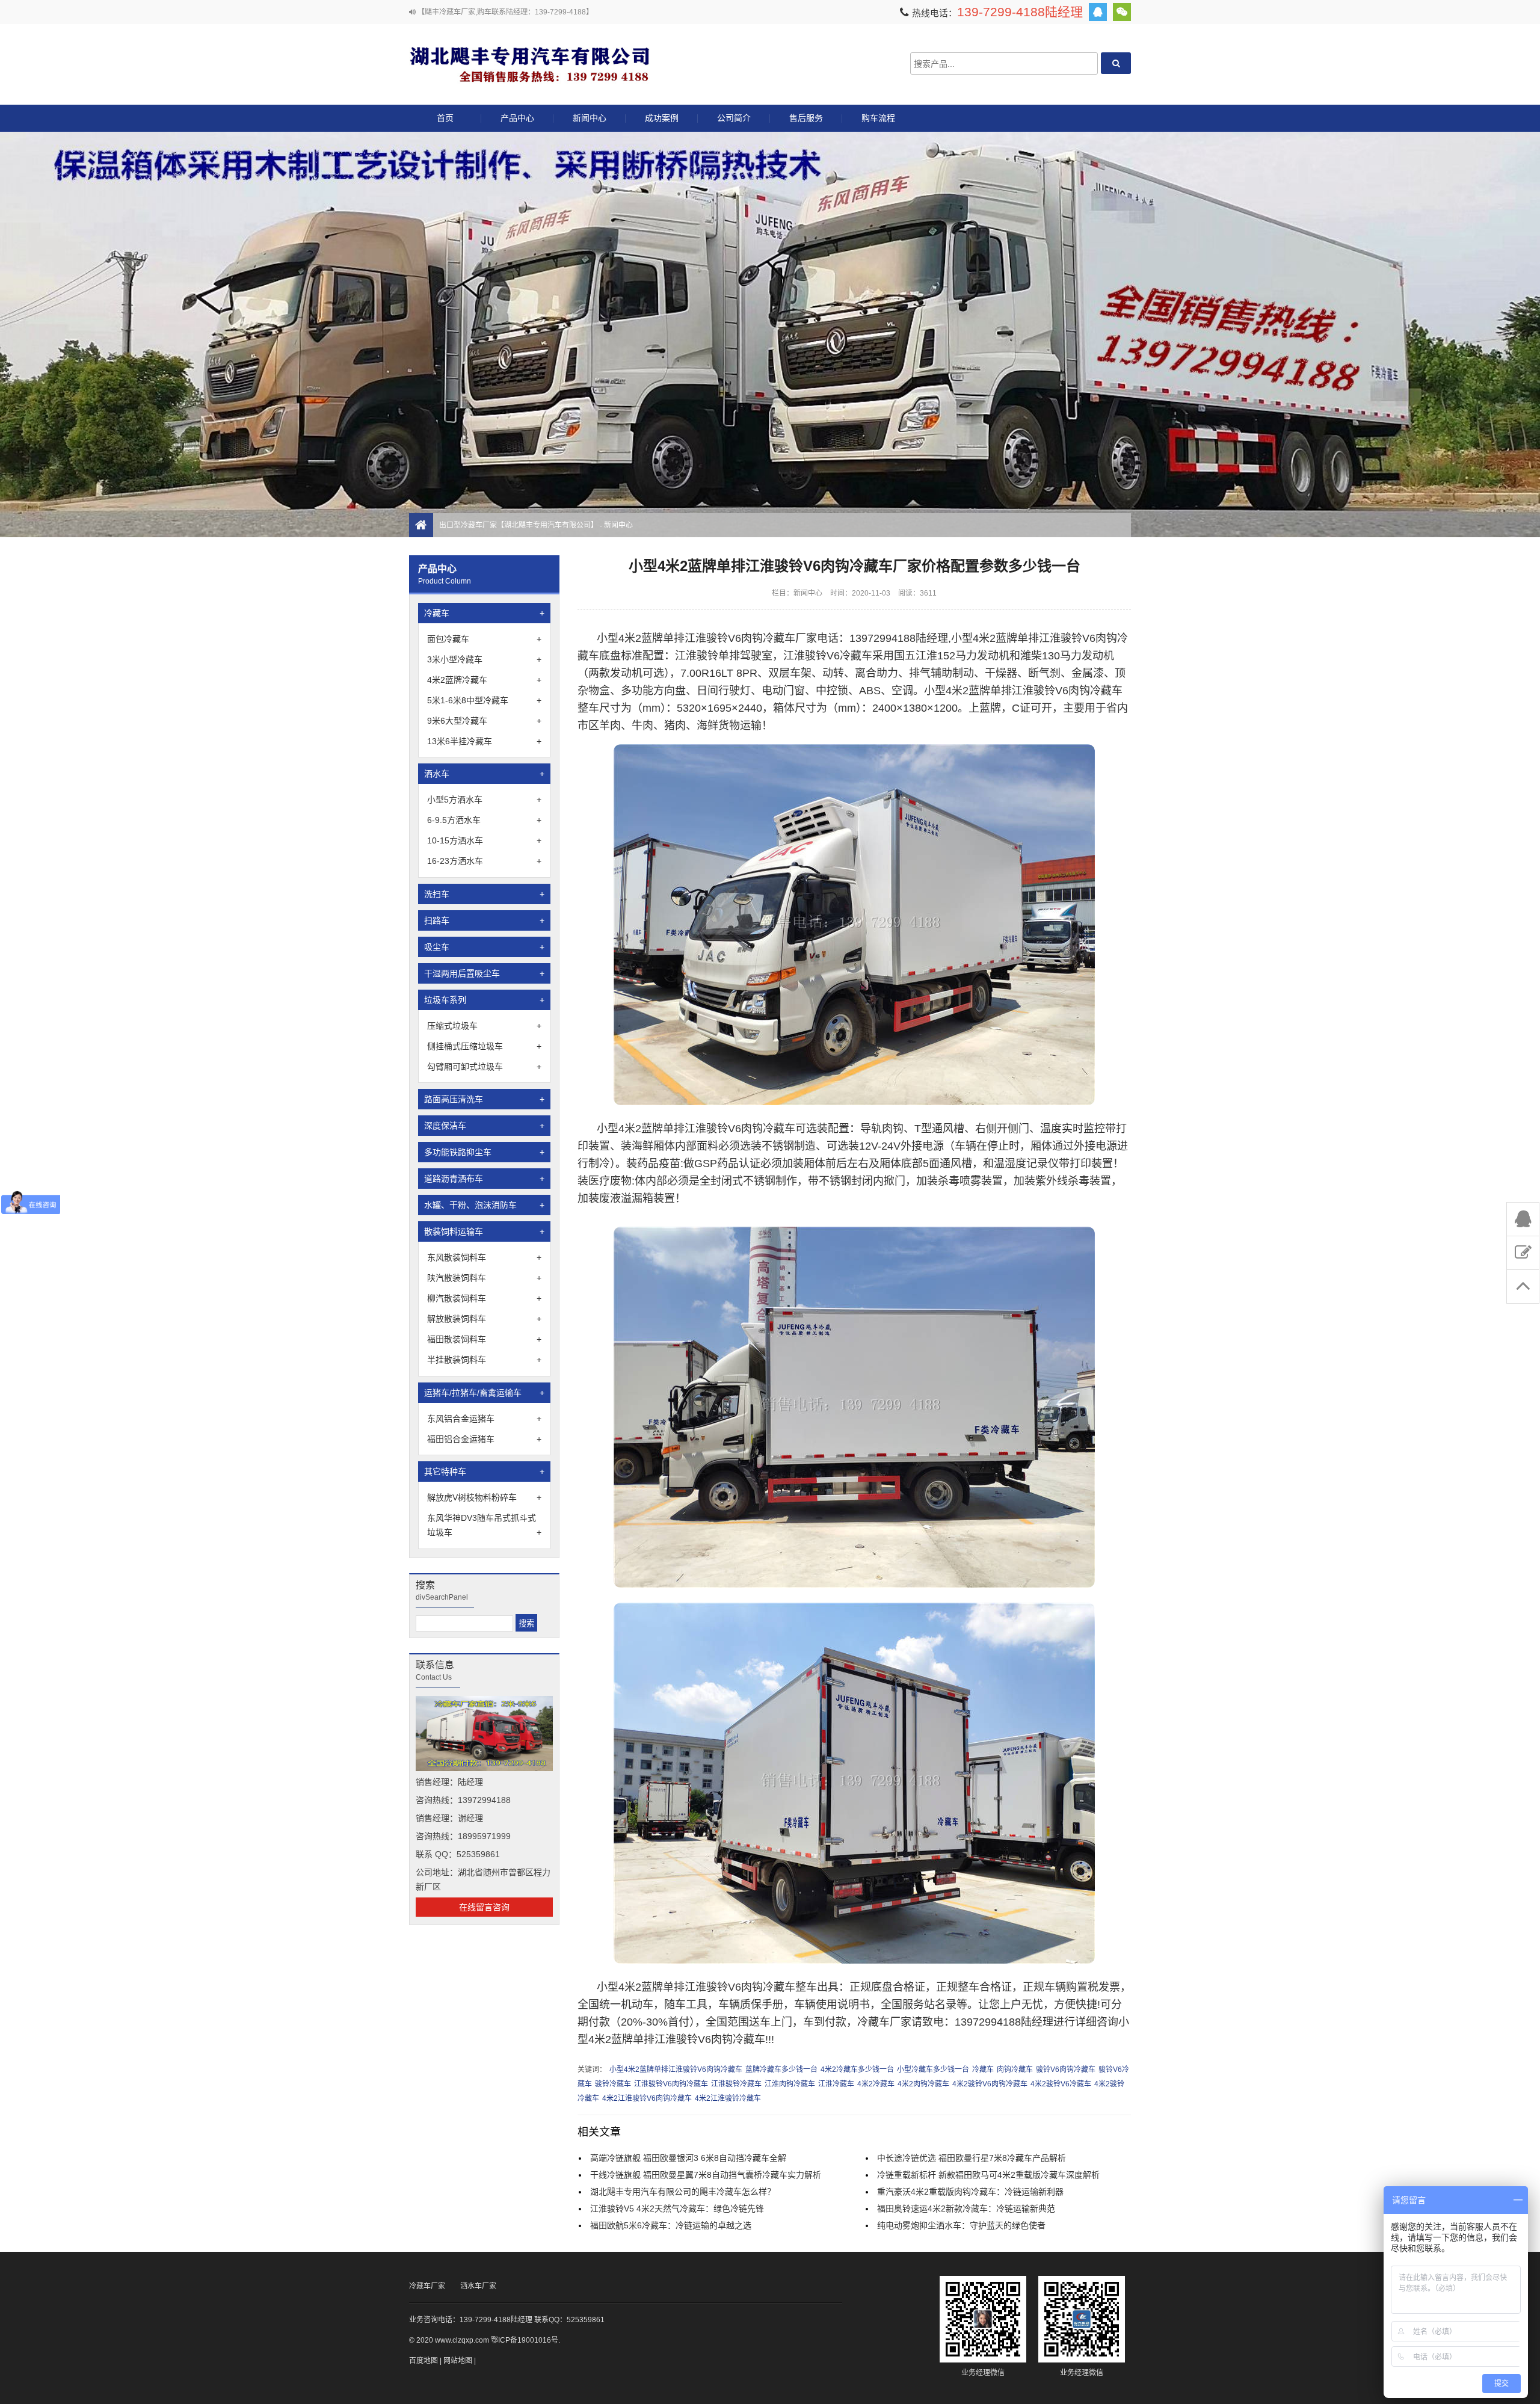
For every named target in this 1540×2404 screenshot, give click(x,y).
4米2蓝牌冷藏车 (484, 680)
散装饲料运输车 (484, 1231)
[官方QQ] (1098, 12)
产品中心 (517, 118)
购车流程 (878, 118)
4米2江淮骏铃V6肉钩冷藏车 (647, 2098)
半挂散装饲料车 (484, 1360)
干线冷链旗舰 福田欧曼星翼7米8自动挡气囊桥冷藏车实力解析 (706, 2175)
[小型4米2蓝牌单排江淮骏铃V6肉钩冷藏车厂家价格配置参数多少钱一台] (854, 1102)
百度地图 (423, 2361)
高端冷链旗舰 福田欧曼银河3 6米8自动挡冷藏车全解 (688, 2158)
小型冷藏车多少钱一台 (933, 2070)
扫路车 (484, 920)
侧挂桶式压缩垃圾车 (484, 1046)
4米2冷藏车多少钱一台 (857, 2070)
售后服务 (806, 118)
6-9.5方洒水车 (484, 820)
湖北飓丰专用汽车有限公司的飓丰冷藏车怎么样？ (683, 2192)
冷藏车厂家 (427, 2286)
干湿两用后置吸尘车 (484, 973)
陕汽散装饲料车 (484, 1278)
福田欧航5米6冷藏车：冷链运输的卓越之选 (671, 2225)
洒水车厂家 (478, 2286)
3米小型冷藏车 (484, 659)
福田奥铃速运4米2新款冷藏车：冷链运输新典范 (966, 2208)
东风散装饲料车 (484, 1257)
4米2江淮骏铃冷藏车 (728, 2098)
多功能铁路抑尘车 (484, 1152)
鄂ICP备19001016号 (525, 2340)
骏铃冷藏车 (613, 2084)
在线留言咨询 (484, 1907)
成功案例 (662, 118)
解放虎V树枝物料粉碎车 (484, 1497)
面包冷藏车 (484, 639)
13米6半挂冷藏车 (484, 741)
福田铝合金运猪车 (484, 1439)
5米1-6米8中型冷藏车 (484, 700)
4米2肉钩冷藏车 (923, 2084)
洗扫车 (484, 894)
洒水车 (484, 774)
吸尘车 (484, 947)
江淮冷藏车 (836, 2084)
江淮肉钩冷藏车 (790, 2084)
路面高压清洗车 (484, 1099)
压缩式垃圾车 (484, 1026)
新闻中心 (590, 118)
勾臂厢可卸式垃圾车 (484, 1067)
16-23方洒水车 (484, 861)
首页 (445, 118)
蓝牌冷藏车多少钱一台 (781, 2070)
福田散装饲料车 (484, 1339)
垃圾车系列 (484, 1000)
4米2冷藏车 (876, 2084)
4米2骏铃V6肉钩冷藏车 (990, 2084)
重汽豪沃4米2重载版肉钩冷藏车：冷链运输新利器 (970, 2192)
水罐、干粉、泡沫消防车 (484, 1205)
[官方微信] (1122, 12)
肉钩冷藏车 (1015, 2070)
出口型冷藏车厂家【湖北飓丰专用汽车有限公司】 (529, 63)
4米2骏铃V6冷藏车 (1061, 2084)
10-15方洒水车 (484, 840)
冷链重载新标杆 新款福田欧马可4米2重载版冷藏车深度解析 (988, 2175)
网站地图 (458, 2361)
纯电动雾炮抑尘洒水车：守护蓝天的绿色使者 (961, 2225)
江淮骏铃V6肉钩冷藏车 (671, 2084)
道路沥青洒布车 (484, 1179)
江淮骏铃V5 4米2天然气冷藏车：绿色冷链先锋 (677, 2208)
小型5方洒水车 (484, 800)
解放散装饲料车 (484, 1319)
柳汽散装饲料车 (484, 1298)
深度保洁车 (484, 1126)
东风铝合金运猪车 (484, 1419)
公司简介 (734, 118)
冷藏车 (484, 613)
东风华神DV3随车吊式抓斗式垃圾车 (484, 1525)
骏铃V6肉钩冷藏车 (1066, 2070)
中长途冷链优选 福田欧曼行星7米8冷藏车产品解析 (972, 2158)
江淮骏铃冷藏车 (736, 2084)
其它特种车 (484, 1472)
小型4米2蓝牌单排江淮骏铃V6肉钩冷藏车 (676, 2070)
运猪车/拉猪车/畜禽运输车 (484, 1393)
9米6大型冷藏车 (484, 721)
